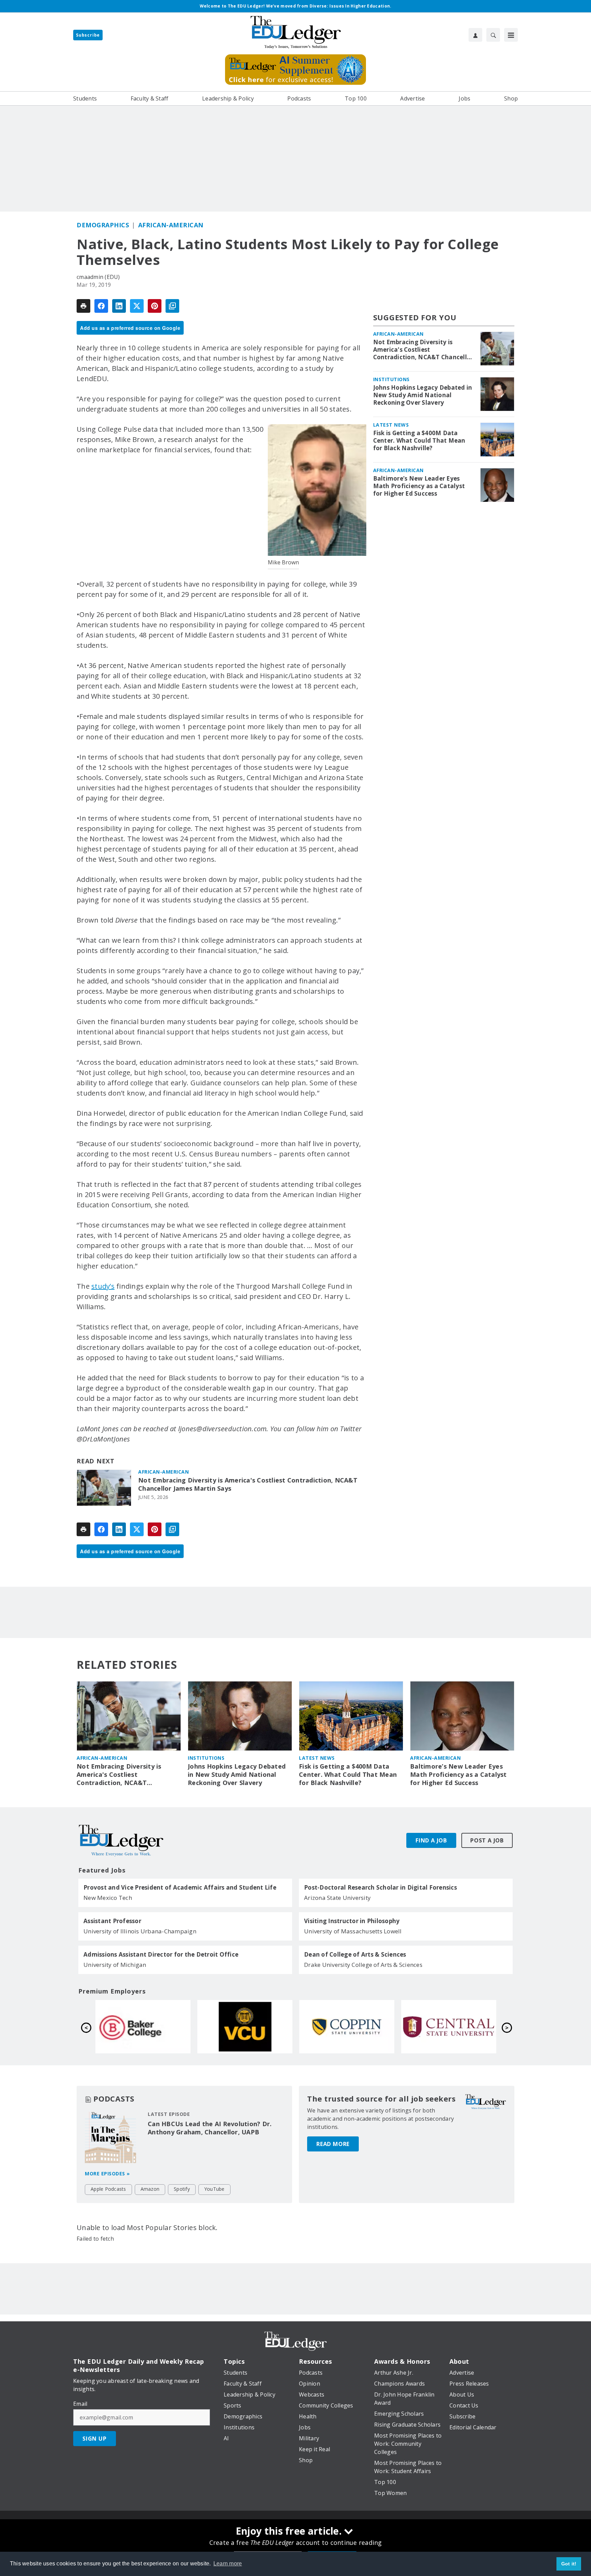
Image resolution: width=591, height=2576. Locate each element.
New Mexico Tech (108, 1898)
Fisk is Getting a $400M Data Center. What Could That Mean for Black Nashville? (419, 441)
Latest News (391, 425)
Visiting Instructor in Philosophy (352, 1921)
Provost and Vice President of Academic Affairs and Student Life (180, 1888)
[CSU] (347, 2027)
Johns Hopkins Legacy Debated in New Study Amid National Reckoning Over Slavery (423, 395)
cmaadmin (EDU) (98, 277)
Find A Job (431, 1840)
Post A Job (487, 1840)
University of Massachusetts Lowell (353, 1931)
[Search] (493, 35)
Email (80, 2404)
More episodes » (107, 2173)
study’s (103, 1286)
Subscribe (88, 35)
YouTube (214, 2189)
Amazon (150, 2189)
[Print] (83, 306)
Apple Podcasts (108, 2189)
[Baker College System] (143, 2027)
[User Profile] (475, 35)
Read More (333, 2144)
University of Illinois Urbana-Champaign (140, 1931)
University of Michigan (115, 1965)
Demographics (103, 225)
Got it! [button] (569, 2564)
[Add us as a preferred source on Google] (172, 306)
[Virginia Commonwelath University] (245, 2027)
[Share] (101, 306)
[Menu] (511, 35)
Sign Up (95, 2439)
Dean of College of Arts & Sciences (355, 1955)
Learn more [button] (228, 2564)
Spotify (182, 2189)
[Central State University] (449, 2027)
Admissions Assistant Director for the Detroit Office (161, 1955)
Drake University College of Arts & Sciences (363, 1965)
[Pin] (155, 306)
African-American (171, 225)
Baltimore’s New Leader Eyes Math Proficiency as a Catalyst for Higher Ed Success (419, 486)
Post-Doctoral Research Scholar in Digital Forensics (380, 1888)
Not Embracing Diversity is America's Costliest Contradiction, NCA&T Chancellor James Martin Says (248, 1484)
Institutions (391, 379)
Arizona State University (337, 1898)
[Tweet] (137, 306)
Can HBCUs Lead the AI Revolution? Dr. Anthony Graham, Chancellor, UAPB (210, 2128)
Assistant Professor (112, 1921)
